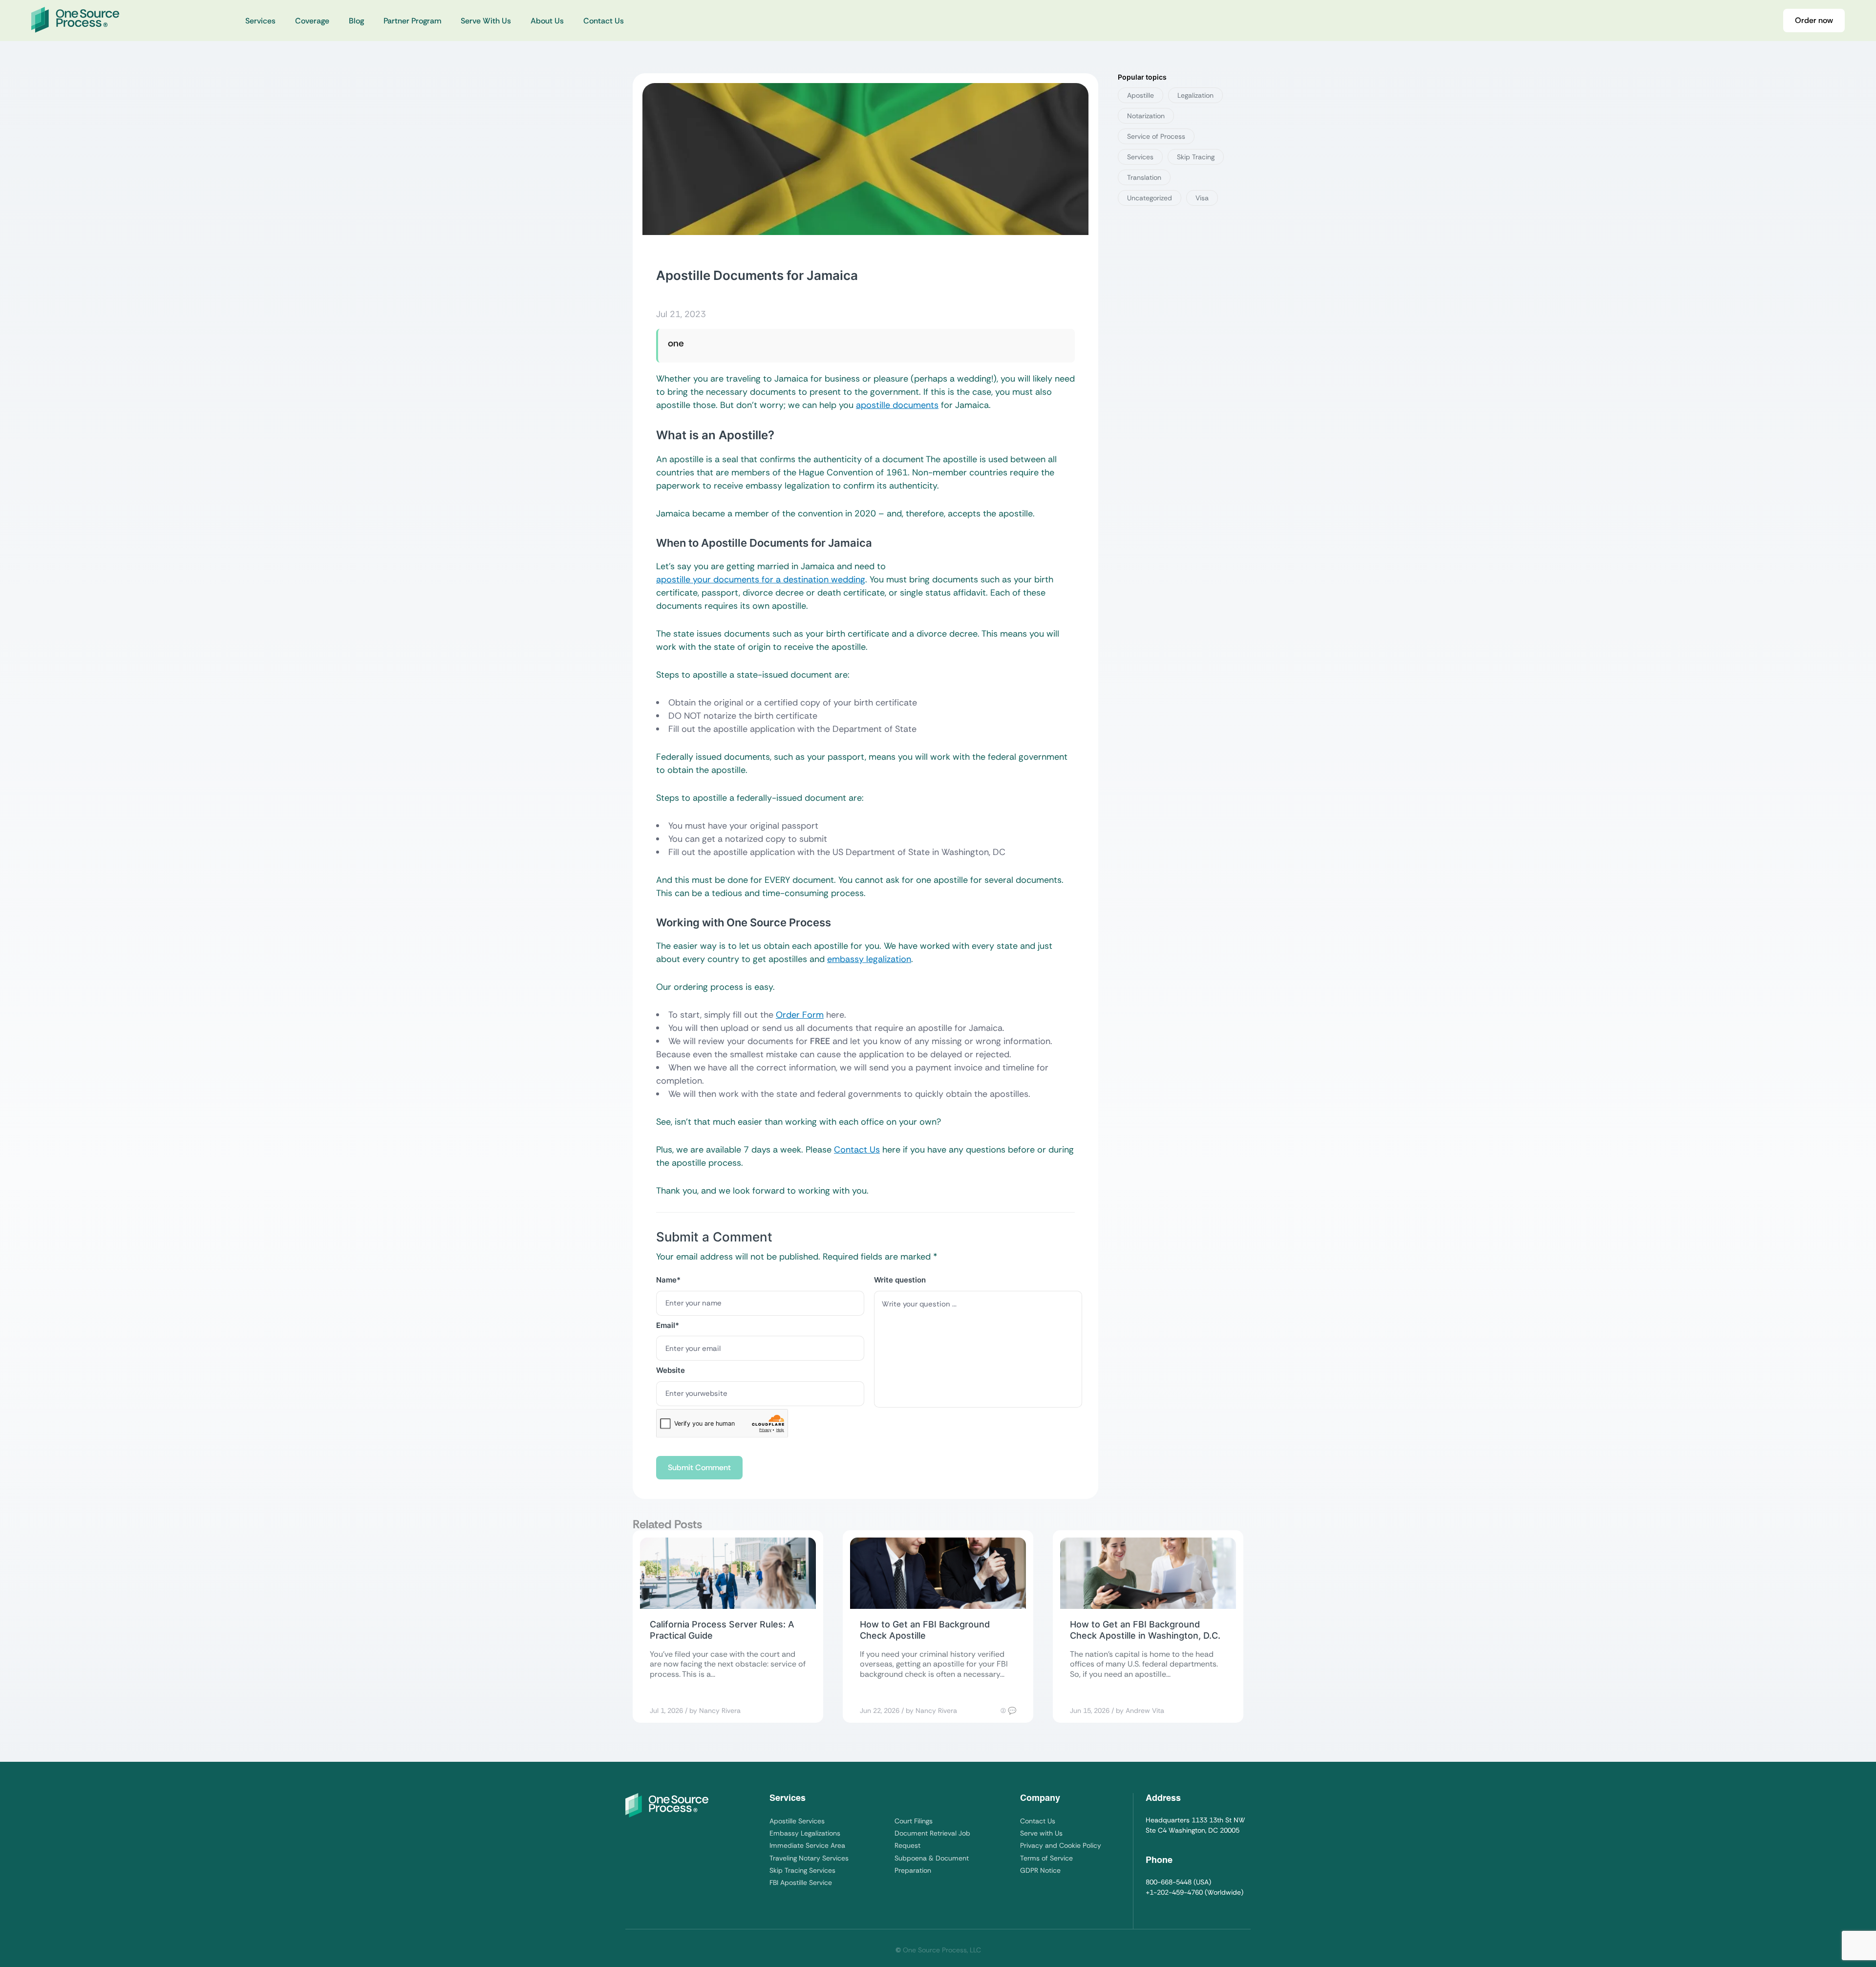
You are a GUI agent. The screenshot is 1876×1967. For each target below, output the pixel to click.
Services (260, 21)
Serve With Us (486, 21)
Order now (1814, 20)
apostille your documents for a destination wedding (761, 579)
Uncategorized (1150, 198)
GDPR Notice (1040, 1870)
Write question (900, 1280)
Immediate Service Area (807, 1845)
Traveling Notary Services (809, 1858)
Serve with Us (1041, 1833)
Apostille (1141, 95)
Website (671, 1370)
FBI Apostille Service (801, 1882)
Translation (1144, 177)
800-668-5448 (1169, 1882)
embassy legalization (869, 959)
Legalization (1195, 95)
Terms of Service (1046, 1858)
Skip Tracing (1196, 157)
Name (668, 1280)
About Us (547, 21)
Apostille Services (797, 1821)
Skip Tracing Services (802, 1870)
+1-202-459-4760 (1174, 1892)
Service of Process (1156, 136)
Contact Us (604, 21)
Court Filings (914, 1821)
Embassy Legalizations (805, 1833)
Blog (356, 21)
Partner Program (412, 21)
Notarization (1146, 116)
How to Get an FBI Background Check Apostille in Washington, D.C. (1145, 1630)
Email (668, 1325)
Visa (1202, 198)
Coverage (312, 21)
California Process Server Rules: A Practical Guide (722, 1630)
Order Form (800, 1015)
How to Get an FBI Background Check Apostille (925, 1630)
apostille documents (897, 405)
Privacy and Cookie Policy (1061, 1845)
